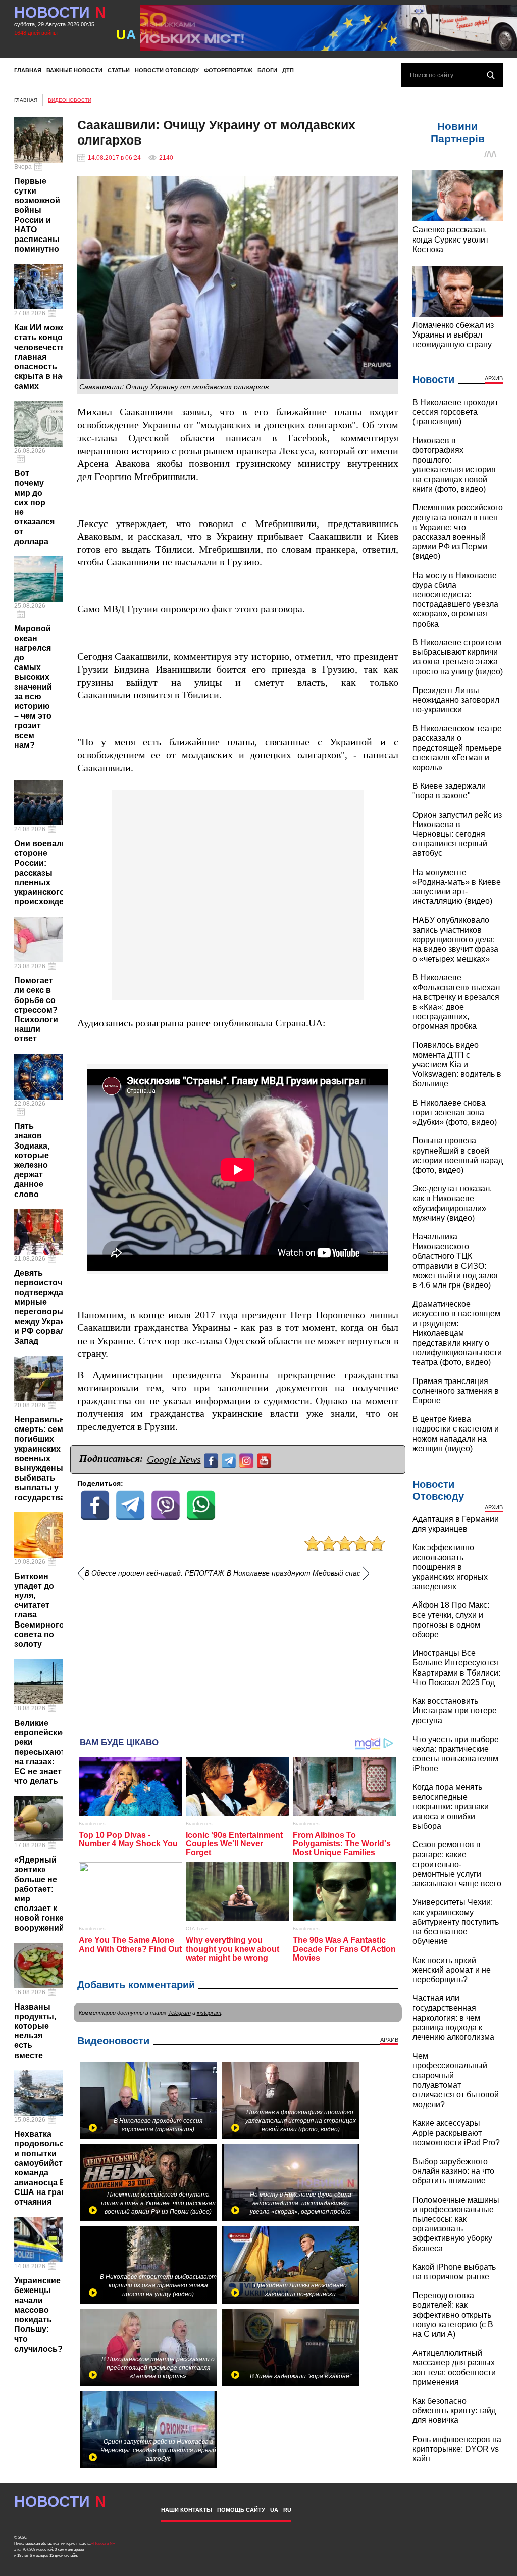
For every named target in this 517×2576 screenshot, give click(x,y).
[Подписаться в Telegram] (230, 1460)
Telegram (179, 2013)
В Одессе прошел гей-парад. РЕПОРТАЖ (154, 1573)
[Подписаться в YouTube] (265, 1460)
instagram (209, 2013)
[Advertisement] (238, 1654)
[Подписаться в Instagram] (248, 1460)
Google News (174, 1459)
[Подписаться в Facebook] (212, 1460)
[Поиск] (491, 75)
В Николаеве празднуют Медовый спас (295, 1573)
